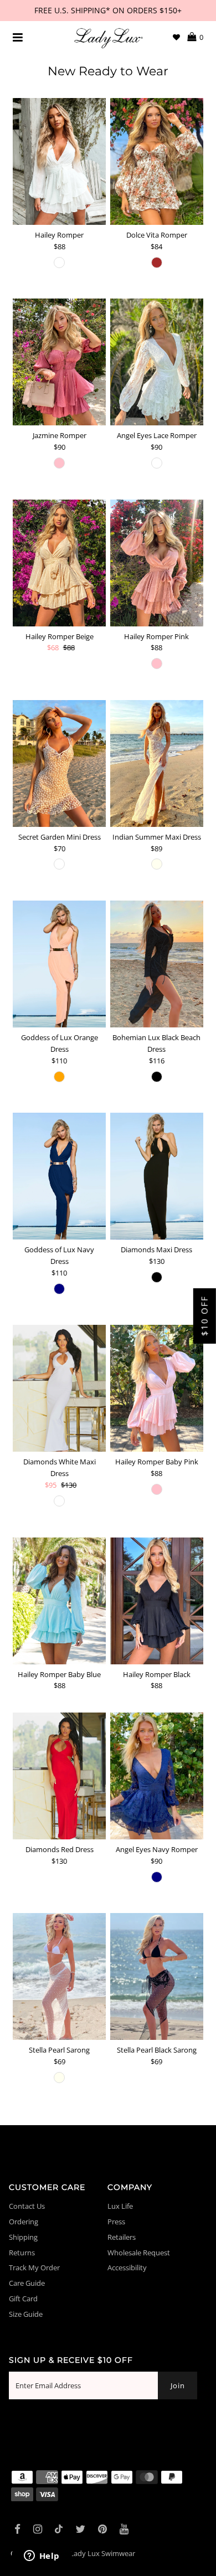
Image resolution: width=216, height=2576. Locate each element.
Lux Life (120, 2206)
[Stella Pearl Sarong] (59, 1976)
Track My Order (34, 2268)
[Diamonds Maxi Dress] (157, 1176)
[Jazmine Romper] (59, 362)
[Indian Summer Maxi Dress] (157, 763)
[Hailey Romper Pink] (157, 563)
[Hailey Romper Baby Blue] (59, 1601)
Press (116, 2222)
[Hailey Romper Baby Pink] (157, 1388)
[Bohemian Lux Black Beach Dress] (157, 964)
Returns (22, 2253)
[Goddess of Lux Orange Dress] (59, 964)
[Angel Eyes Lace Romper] (157, 362)
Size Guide (26, 2314)
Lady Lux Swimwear (102, 2553)
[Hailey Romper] (59, 161)
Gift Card (23, 2299)
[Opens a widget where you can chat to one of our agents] (42, 2557)
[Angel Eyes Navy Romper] (157, 1776)
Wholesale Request (139, 2253)
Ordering (24, 2222)
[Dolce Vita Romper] (157, 161)
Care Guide (27, 2283)
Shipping (23, 2237)
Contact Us (27, 2206)
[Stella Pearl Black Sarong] (157, 1976)
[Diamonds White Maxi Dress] (59, 1388)
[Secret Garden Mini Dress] (59, 763)
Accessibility (127, 2268)
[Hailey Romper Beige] (59, 563)
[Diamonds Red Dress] (59, 1776)
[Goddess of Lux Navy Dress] (59, 1176)
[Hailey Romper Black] (157, 1601)
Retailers (122, 2237)
